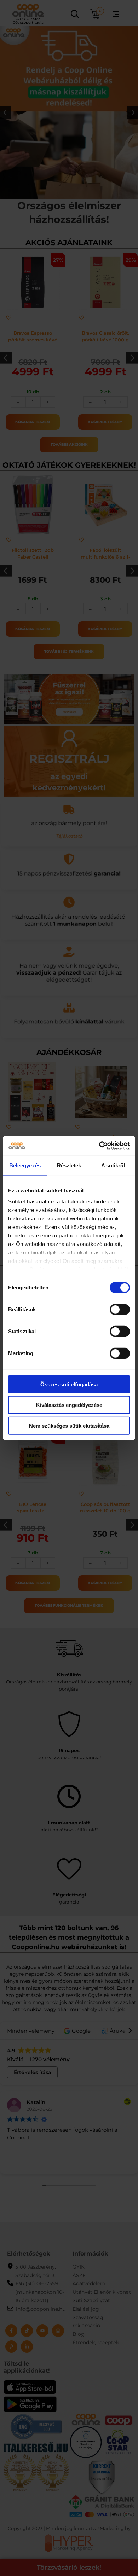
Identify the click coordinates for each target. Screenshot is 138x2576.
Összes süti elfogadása (69, 1384)
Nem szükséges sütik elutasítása (69, 1425)
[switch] (120, 1309)
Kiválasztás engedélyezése (69, 1405)
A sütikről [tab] (113, 1165)
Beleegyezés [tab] (25, 1165)
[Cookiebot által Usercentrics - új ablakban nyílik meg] (99, 1146)
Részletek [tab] (69, 1165)
